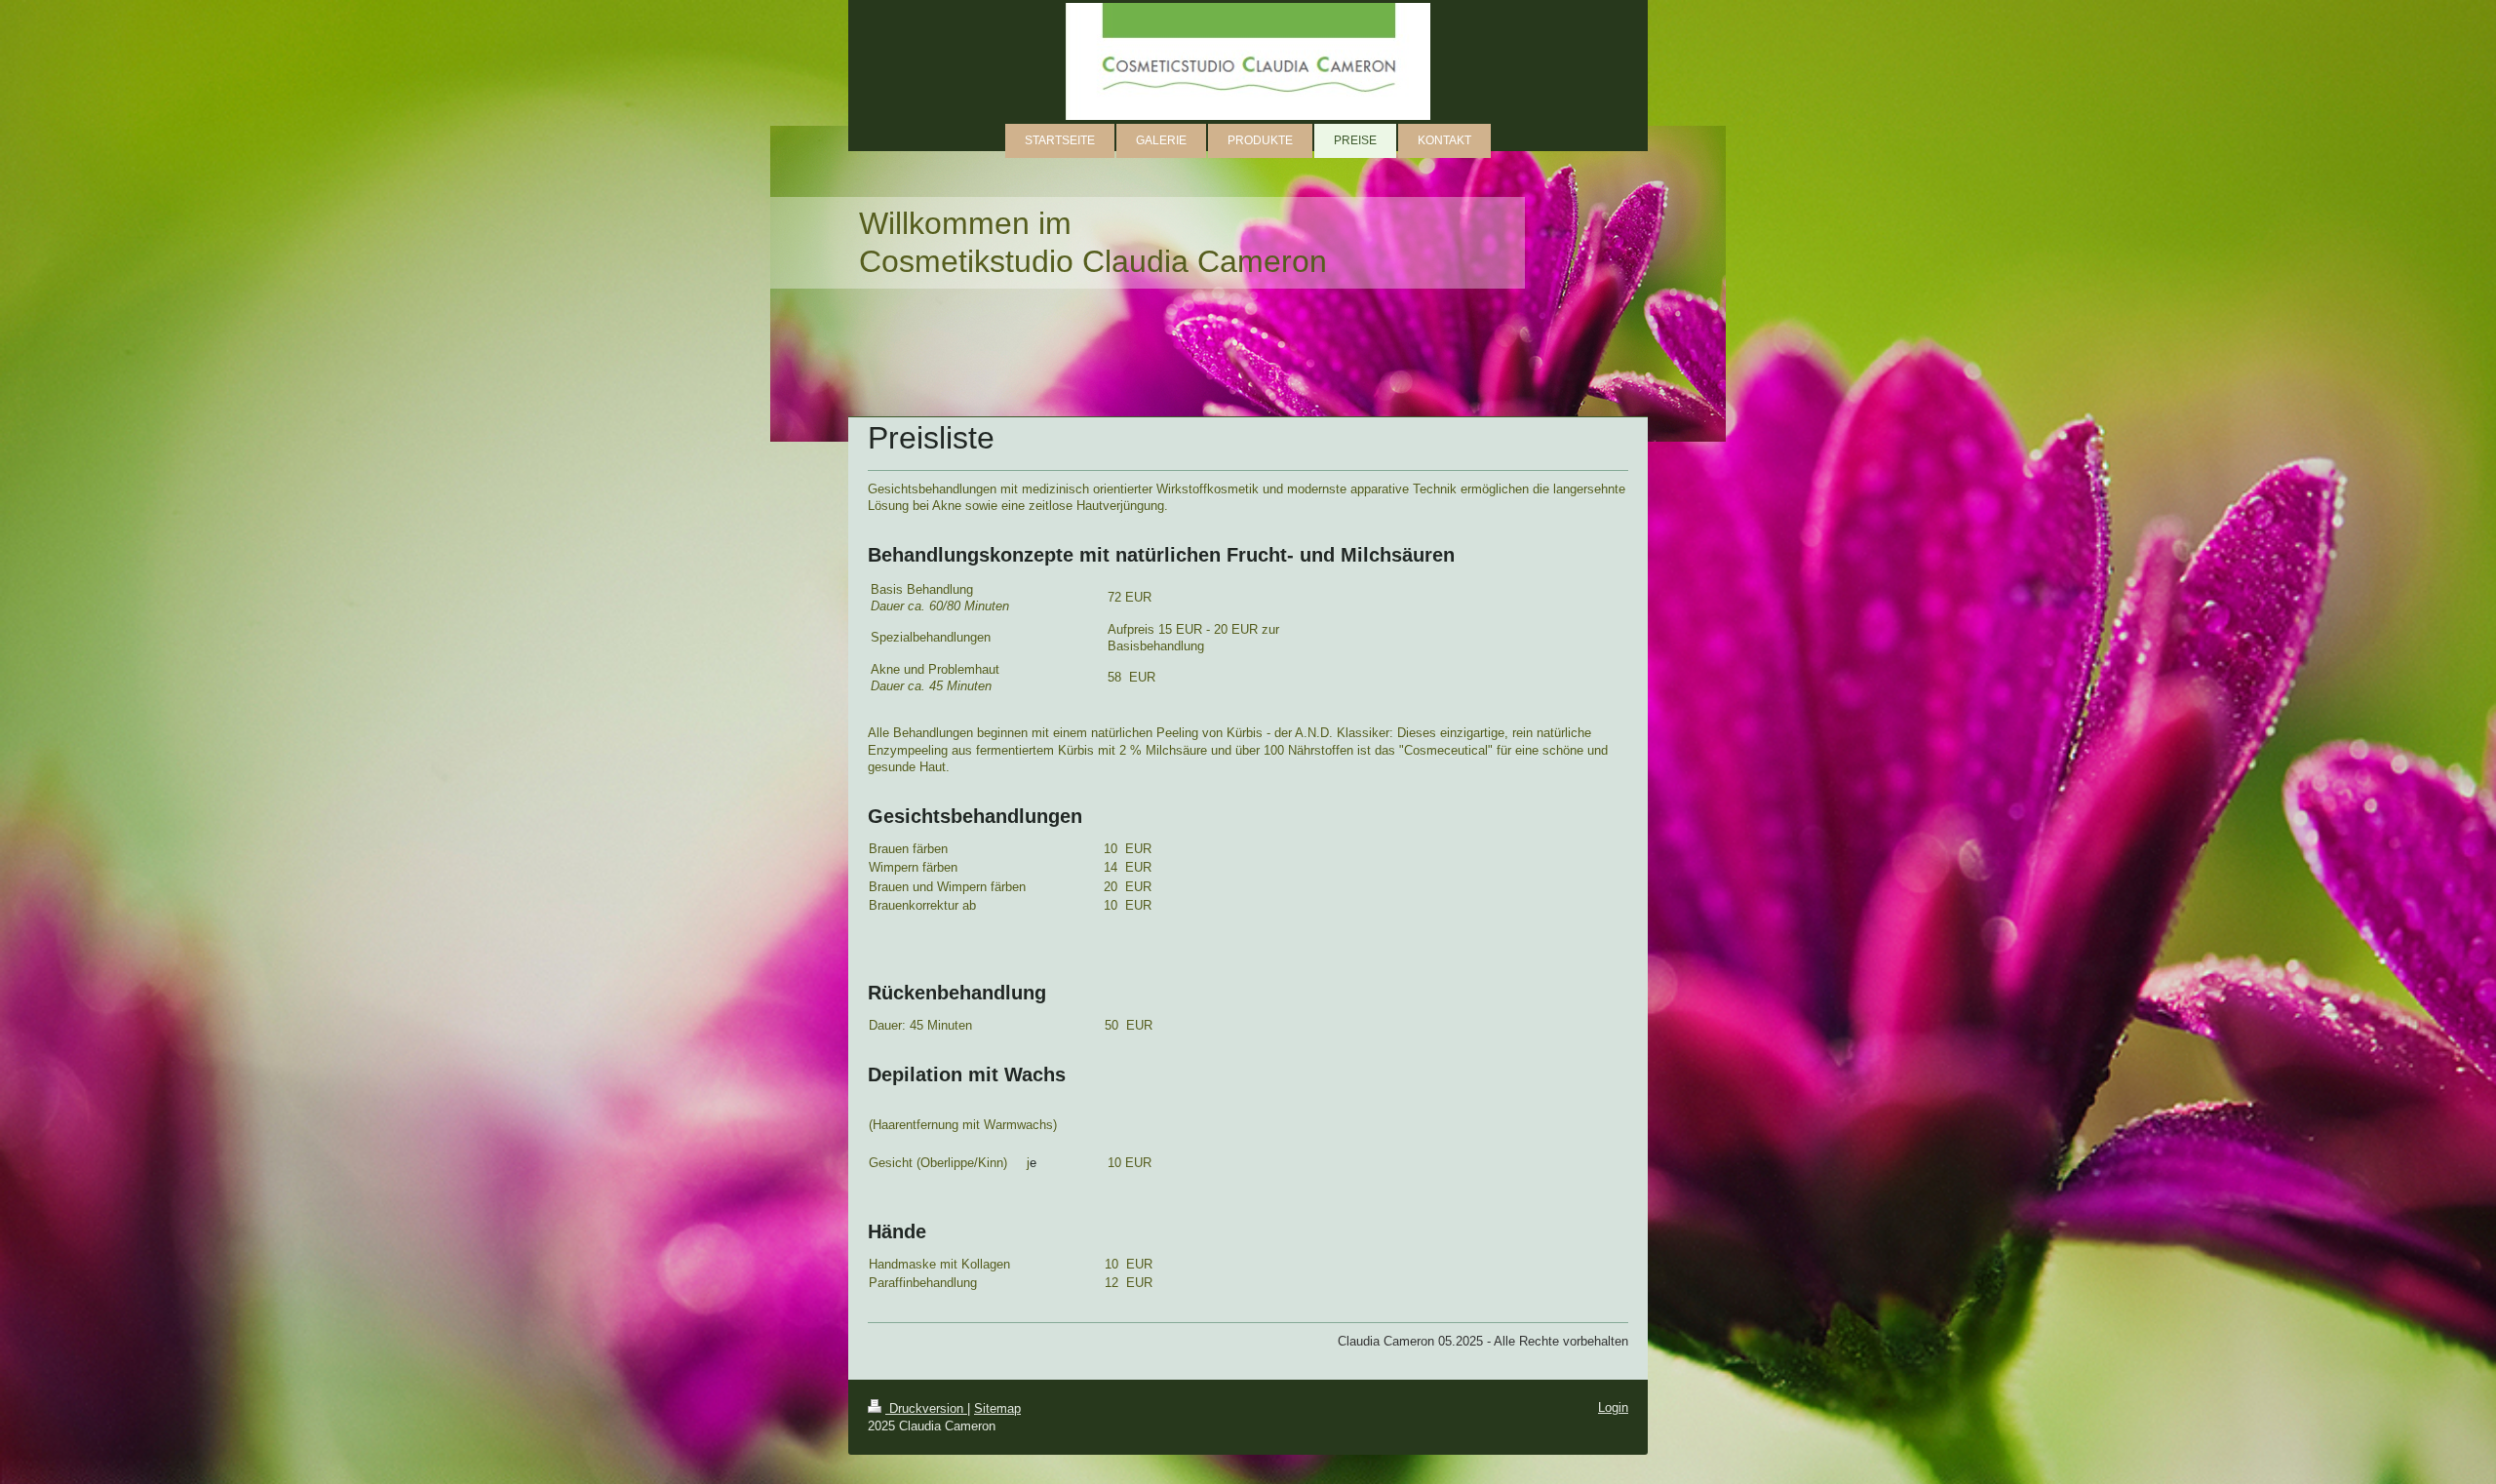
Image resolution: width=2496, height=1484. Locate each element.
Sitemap (997, 1408)
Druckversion (926, 1408)
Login (1613, 1407)
